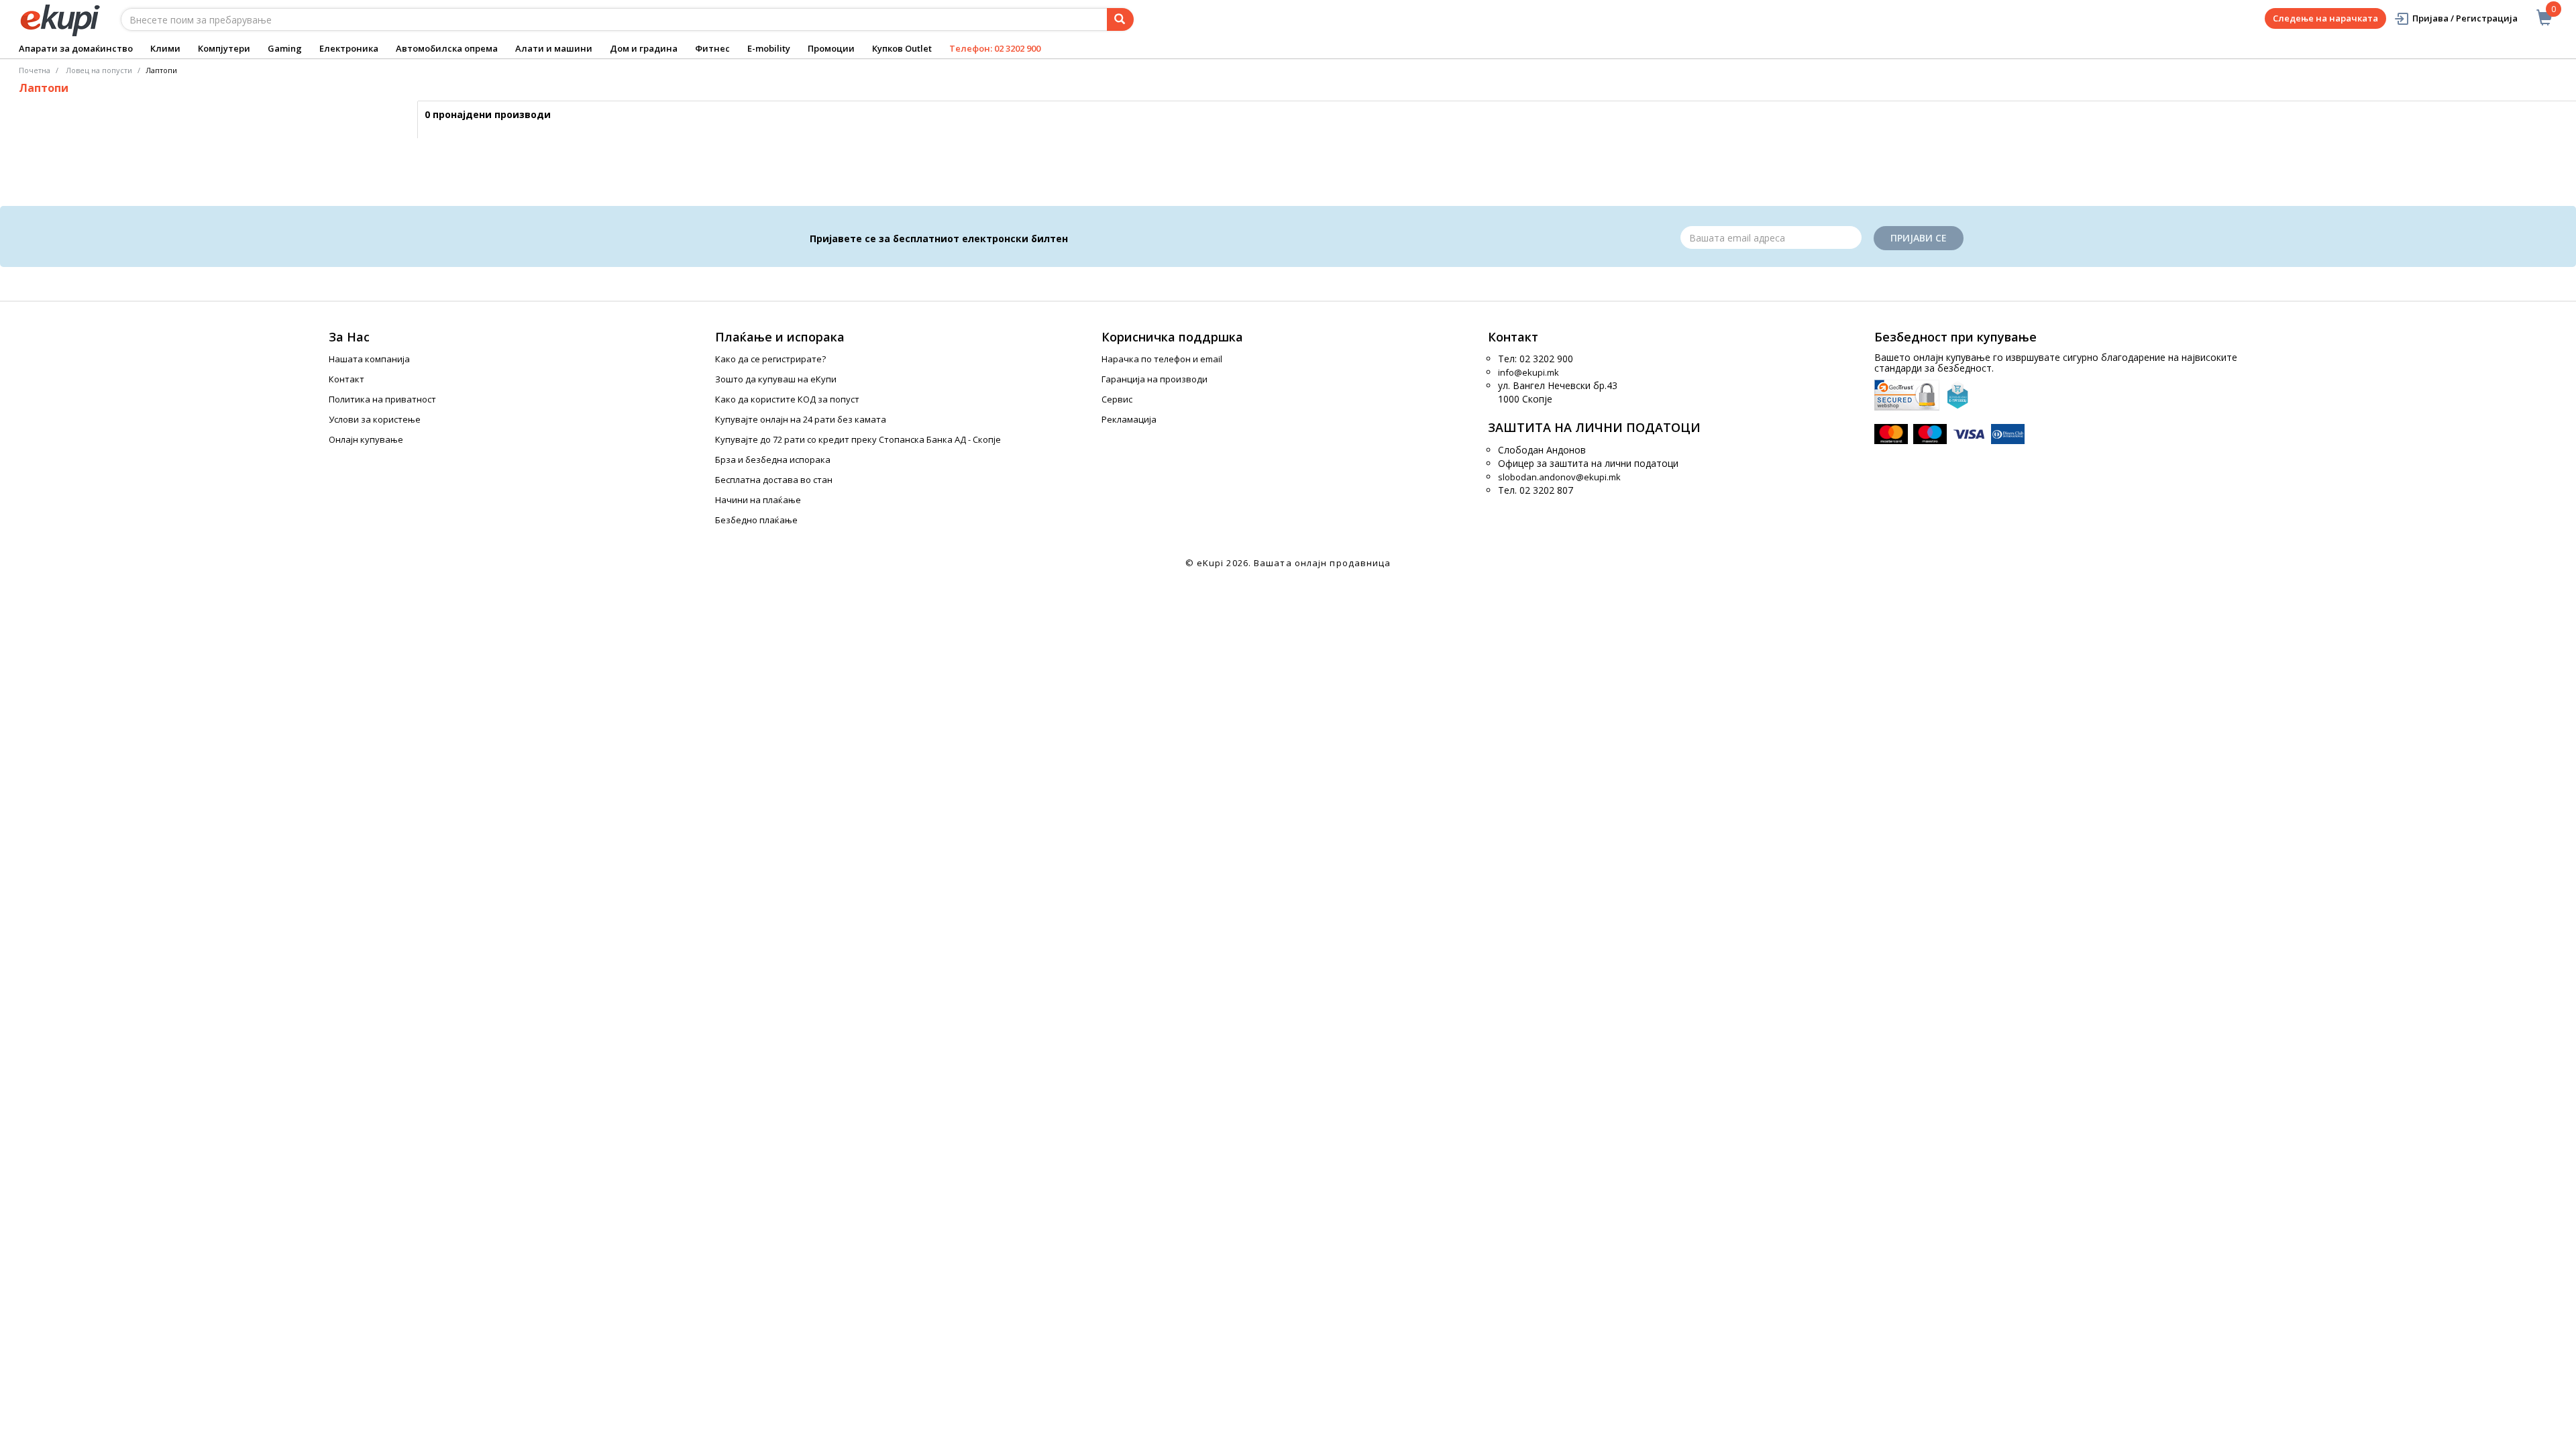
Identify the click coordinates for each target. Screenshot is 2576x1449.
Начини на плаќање (758, 500)
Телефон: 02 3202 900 (995, 48)
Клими (165, 48)
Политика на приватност (382, 399)
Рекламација (1129, 419)
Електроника (349, 48)
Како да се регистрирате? (770, 359)
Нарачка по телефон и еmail (1162, 359)
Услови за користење (375, 419)
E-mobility (769, 48)
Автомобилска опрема (447, 48)
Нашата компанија (369, 359)
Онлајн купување (366, 439)
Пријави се (1919, 238)
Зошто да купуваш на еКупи (776, 379)
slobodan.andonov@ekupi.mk (1559, 477)
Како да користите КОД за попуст (787, 399)
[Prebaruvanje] (1120, 19)
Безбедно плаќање (756, 520)
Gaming (285, 48)
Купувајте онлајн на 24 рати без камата (801, 419)
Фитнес (712, 48)
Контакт (346, 379)
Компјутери (224, 48)
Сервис (1117, 399)
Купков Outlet (902, 48)
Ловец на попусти (99, 70)
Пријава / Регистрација (2465, 18)
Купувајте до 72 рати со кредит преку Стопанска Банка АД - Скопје (858, 439)
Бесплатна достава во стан (774, 480)
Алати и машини (554, 48)
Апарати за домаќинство (76, 48)
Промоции (831, 48)
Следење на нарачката (2325, 18)
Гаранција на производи (1155, 379)
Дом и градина (644, 48)
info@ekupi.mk (1528, 372)
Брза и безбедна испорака (773, 460)
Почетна (35, 70)
